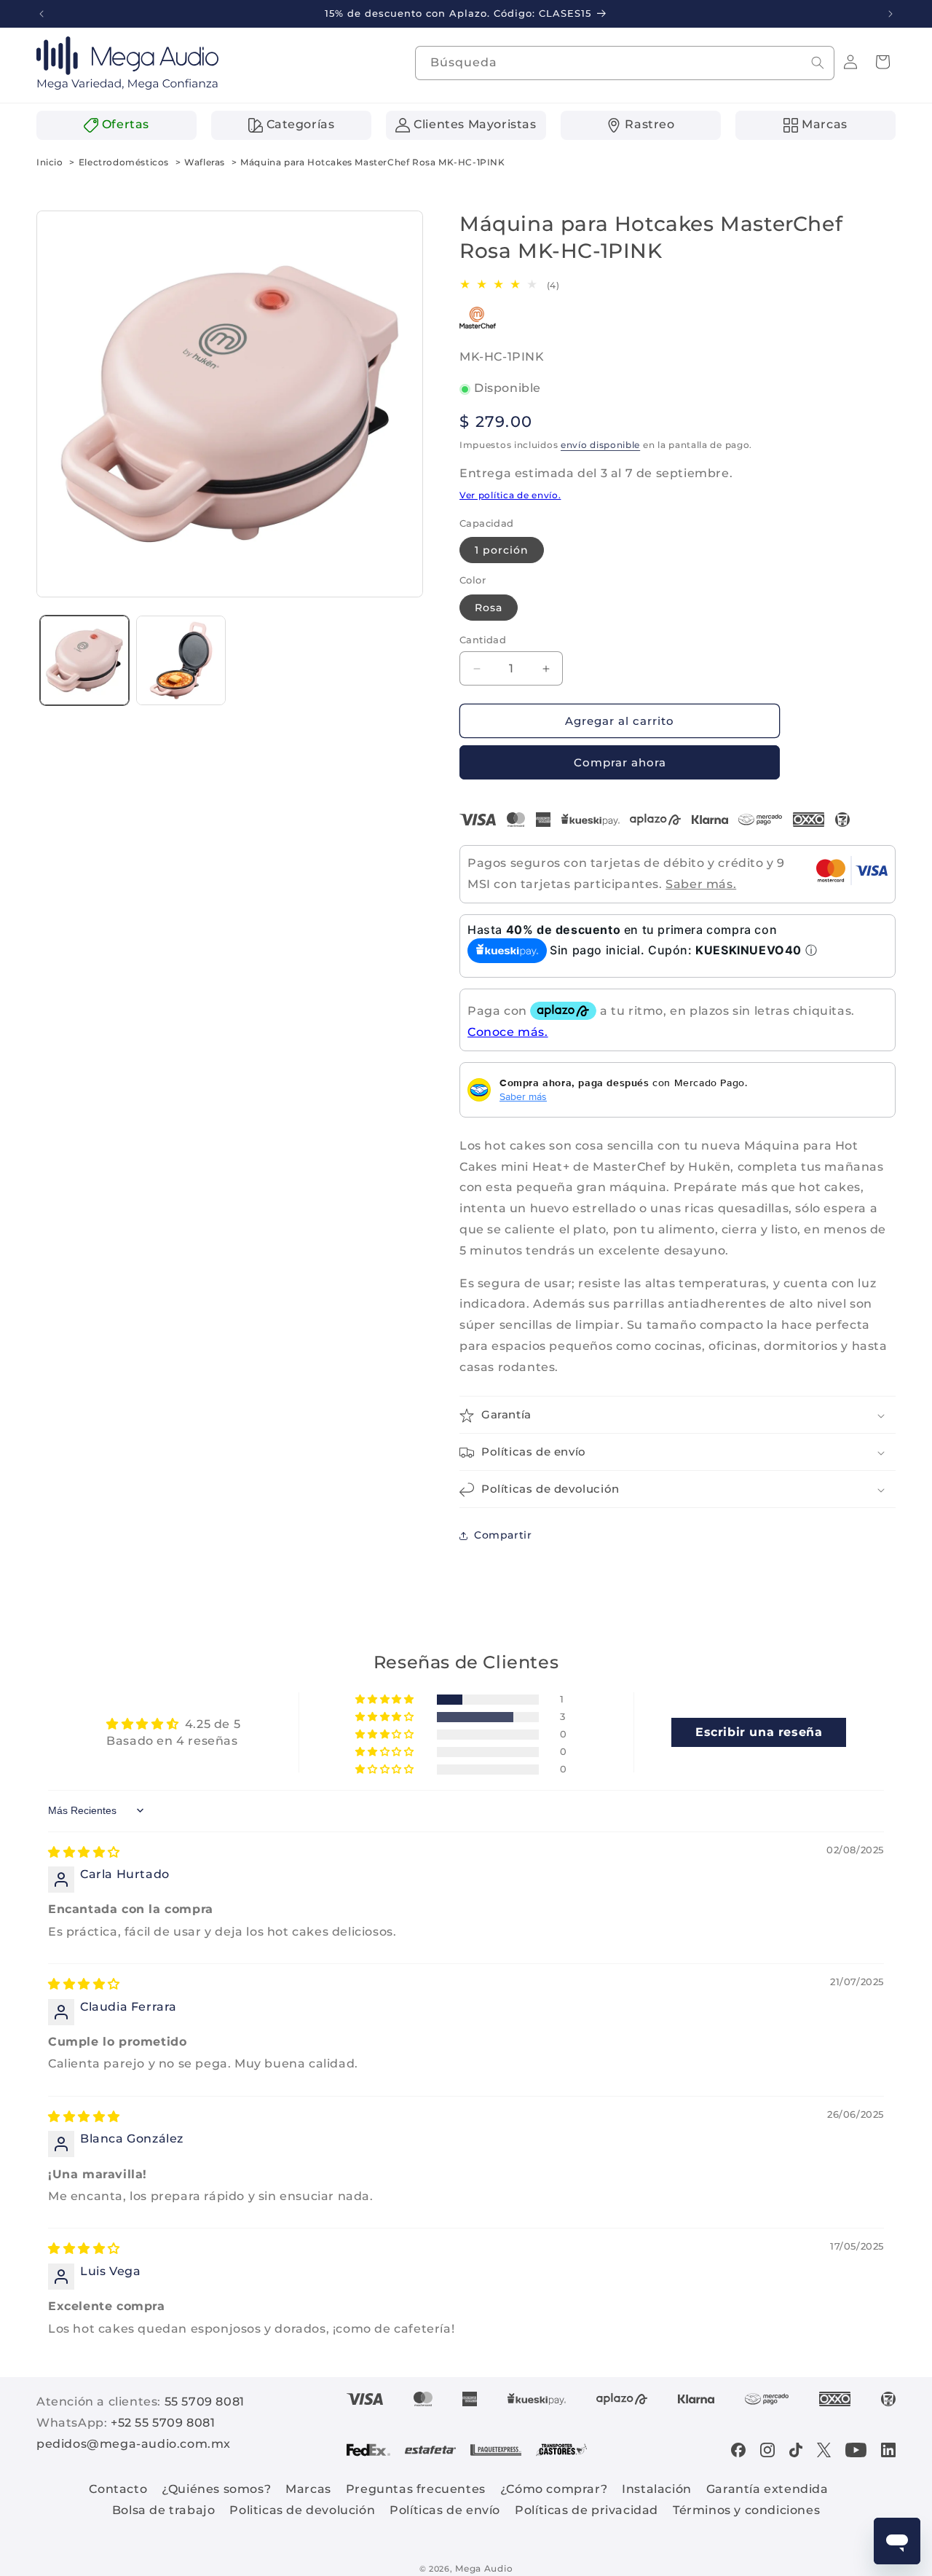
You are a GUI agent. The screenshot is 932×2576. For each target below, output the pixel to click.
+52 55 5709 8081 (163, 2423)
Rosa (489, 608)
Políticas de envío (445, 2510)
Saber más (523, 1096)
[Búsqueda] (818, 63)
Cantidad (483, 640)
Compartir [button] (503, 1535)
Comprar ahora (620, 762)
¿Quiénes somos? (216, 2489)
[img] (84, 1851)
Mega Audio (484, 2568)
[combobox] (625, 63)
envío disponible (600, 445)
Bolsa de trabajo (164, 2510)
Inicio (50, 162)
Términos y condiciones (746, 2510)
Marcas (308, 2489)
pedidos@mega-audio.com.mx (134, 2444)
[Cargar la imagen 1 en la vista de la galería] (84, 660)
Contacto (118, 2489)
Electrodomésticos (124, 162)
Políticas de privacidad (587, 2510)
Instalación (657, 2489)
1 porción (502, 550)
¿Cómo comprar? (554, 2489)
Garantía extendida (767, 2489)
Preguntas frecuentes (416, 2489)
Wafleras (205, 162)
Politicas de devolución (302, 2510)
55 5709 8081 (205, 2402)
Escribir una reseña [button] (759, 1731)
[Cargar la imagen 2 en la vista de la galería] (181, 660)
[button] (882, 62)
